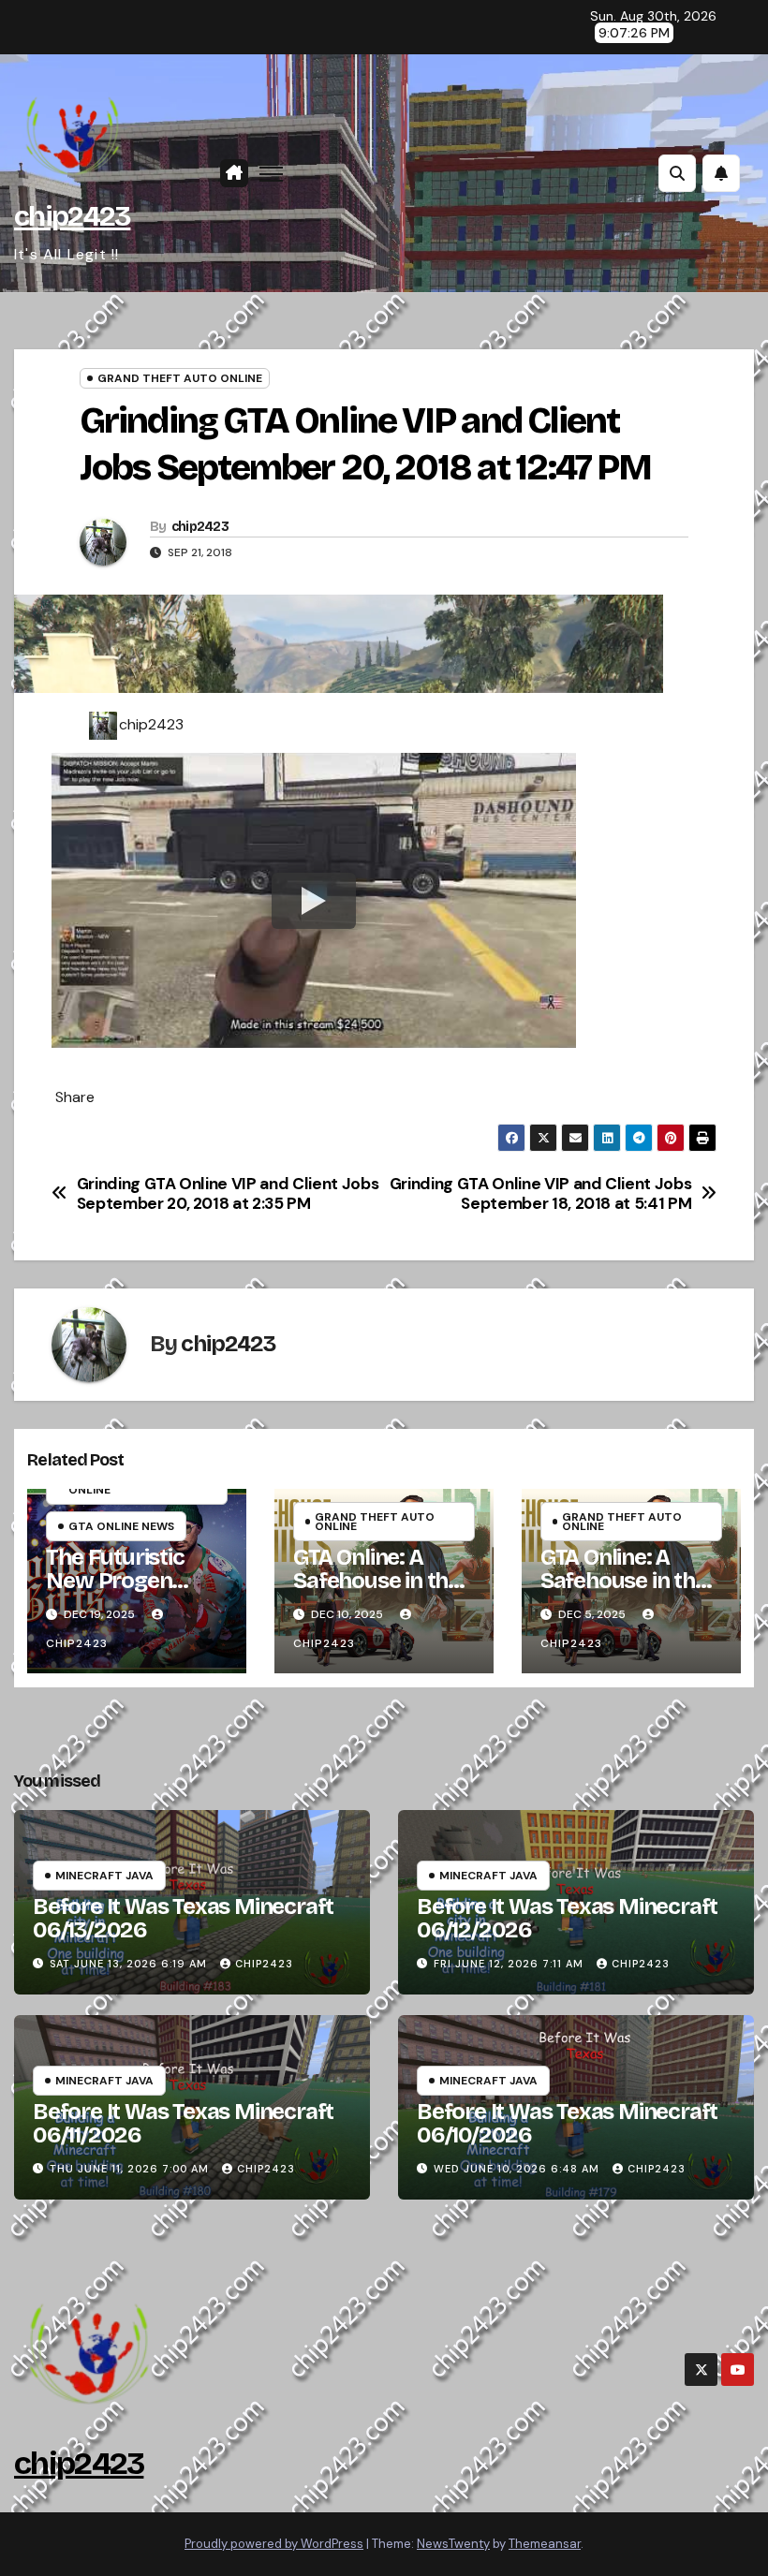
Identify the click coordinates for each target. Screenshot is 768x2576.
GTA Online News (121, 1526)
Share (75, 1097)
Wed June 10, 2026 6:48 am (517, 2169)
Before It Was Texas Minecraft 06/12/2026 (567, 1918)
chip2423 (72, 216)
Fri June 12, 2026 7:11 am (509, 1964)
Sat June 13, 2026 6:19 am (128, 1964)
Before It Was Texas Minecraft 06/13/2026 (183, 1918)
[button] (677, 173)
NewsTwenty (453, 2544)
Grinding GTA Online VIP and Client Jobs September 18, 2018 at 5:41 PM (541, 1193)
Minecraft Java (104, 1876)
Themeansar (545, 2544)
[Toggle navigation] (271, 174)
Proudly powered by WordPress (274, 2544)
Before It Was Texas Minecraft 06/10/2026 (567, 2123)
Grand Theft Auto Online (180, 378)
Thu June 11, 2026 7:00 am (129, 2169)
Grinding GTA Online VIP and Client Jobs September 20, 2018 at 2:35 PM (228, 1193)
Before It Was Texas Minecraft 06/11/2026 (183, 2123)
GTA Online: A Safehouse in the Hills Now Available (377, 1592)
